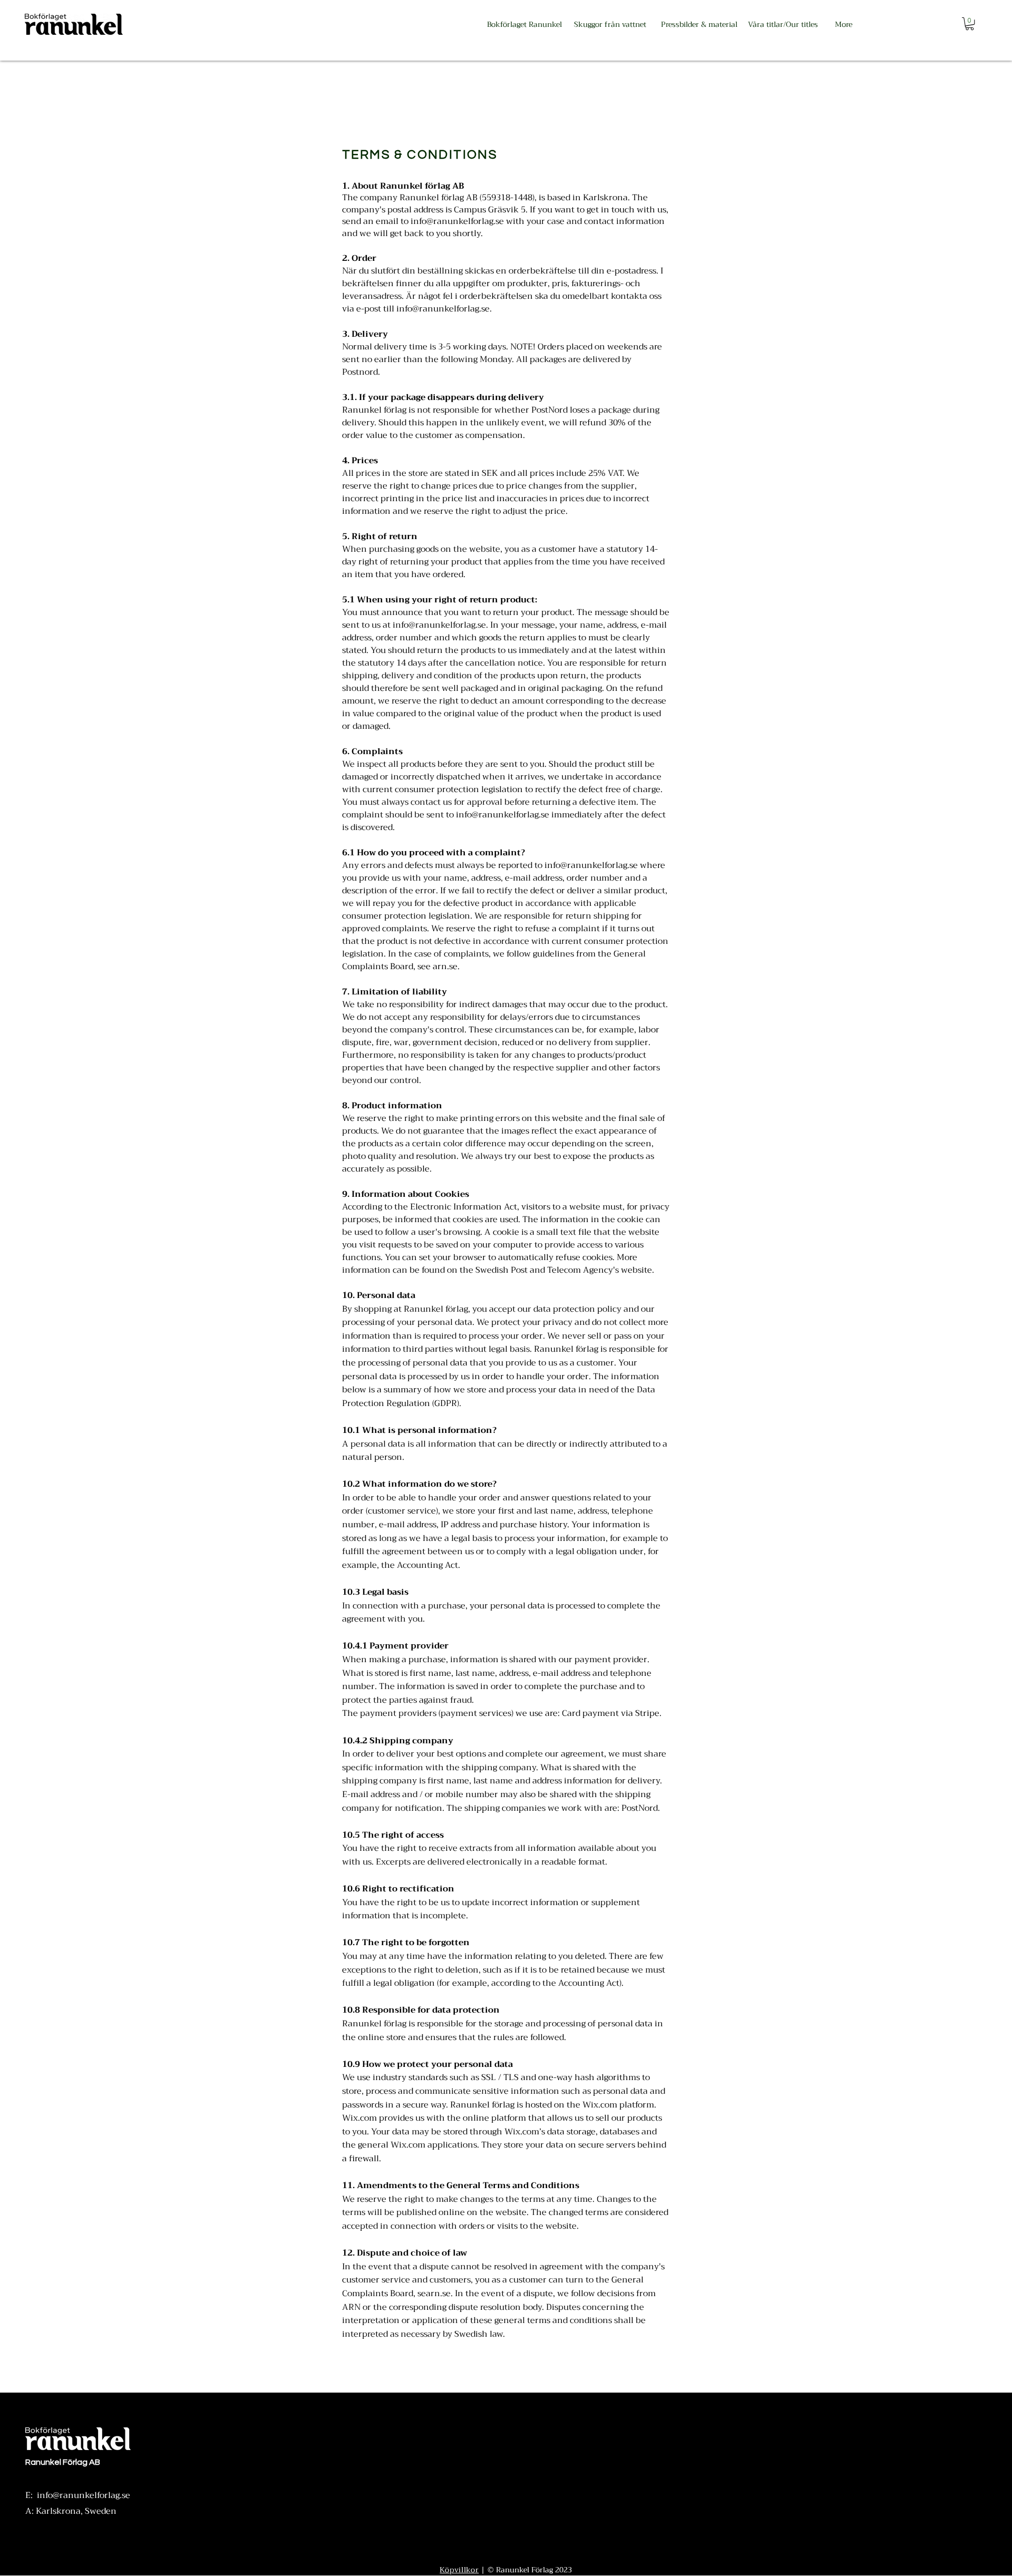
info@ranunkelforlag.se (443, 309)
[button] (970, 24)
